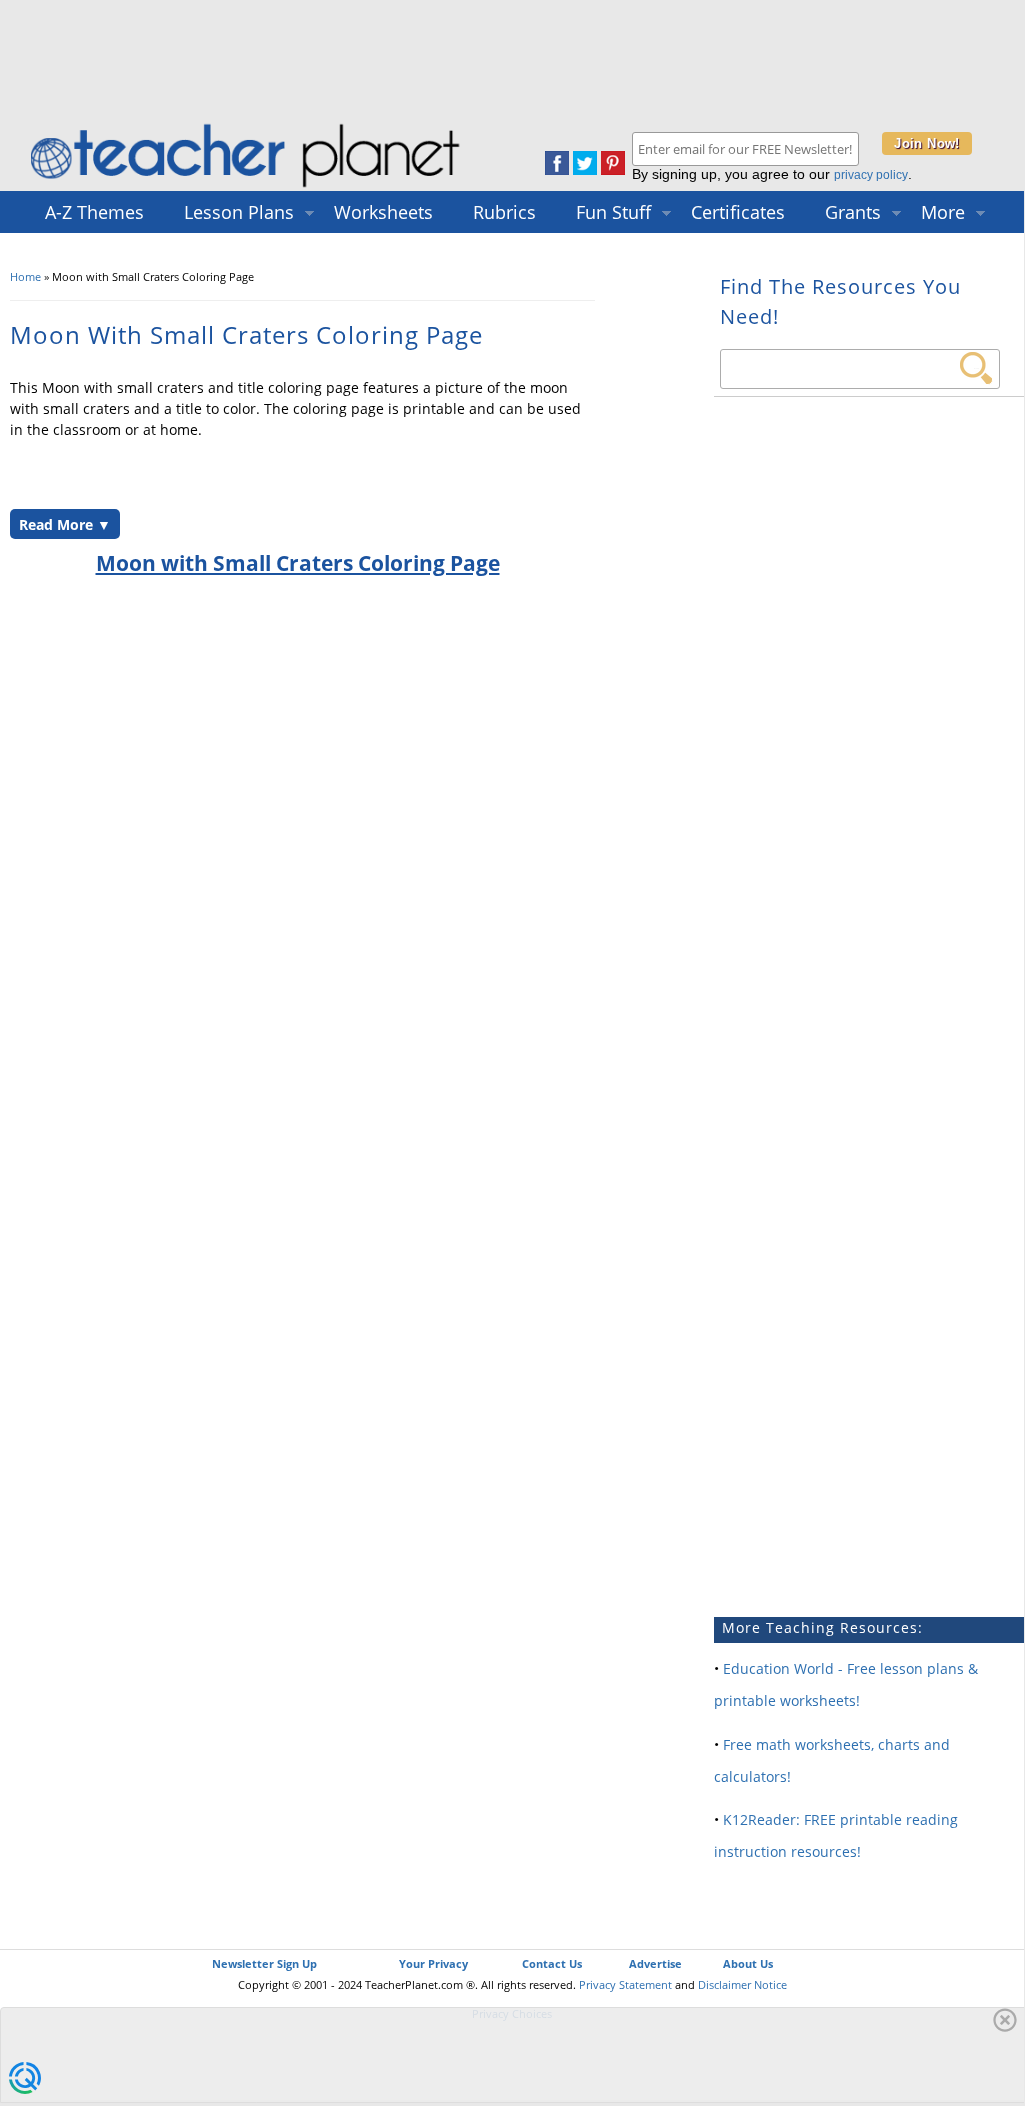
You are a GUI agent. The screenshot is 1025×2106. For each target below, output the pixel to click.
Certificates (738, 212)
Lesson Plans (239, 212)
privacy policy (871, 175)
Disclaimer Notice (742, 1984)
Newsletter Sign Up (264, 1963)
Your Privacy (433, 1963)
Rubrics (504, 212)
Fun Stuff (613, 212)
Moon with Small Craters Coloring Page (298, 563)
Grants (853, 212)
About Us (748, 1963)
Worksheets (383, 212)
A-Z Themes (94, 212)
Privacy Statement (625, 1984)
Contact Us (552, 1963)
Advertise (655, 1963)
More (943, 212)
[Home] (247, 186)
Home (25, 276)
